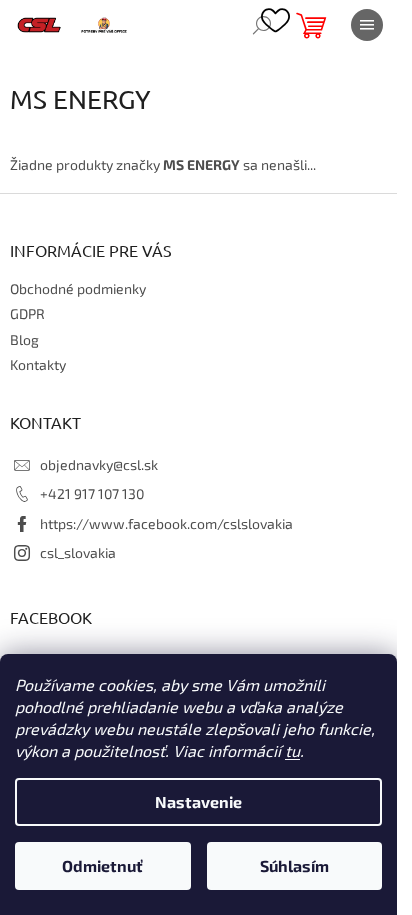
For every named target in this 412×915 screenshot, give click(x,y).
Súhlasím (294, 865)
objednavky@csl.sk (99, 464)
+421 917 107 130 (92, 493)
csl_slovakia (78, 552)
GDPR (27, 313)
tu (292, 750)
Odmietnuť (102, 865)
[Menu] (367, 25)
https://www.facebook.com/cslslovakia (166, 523)
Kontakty (38, 364)
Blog (24, 339)
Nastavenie (198, 801)
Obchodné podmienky (78, 288)
